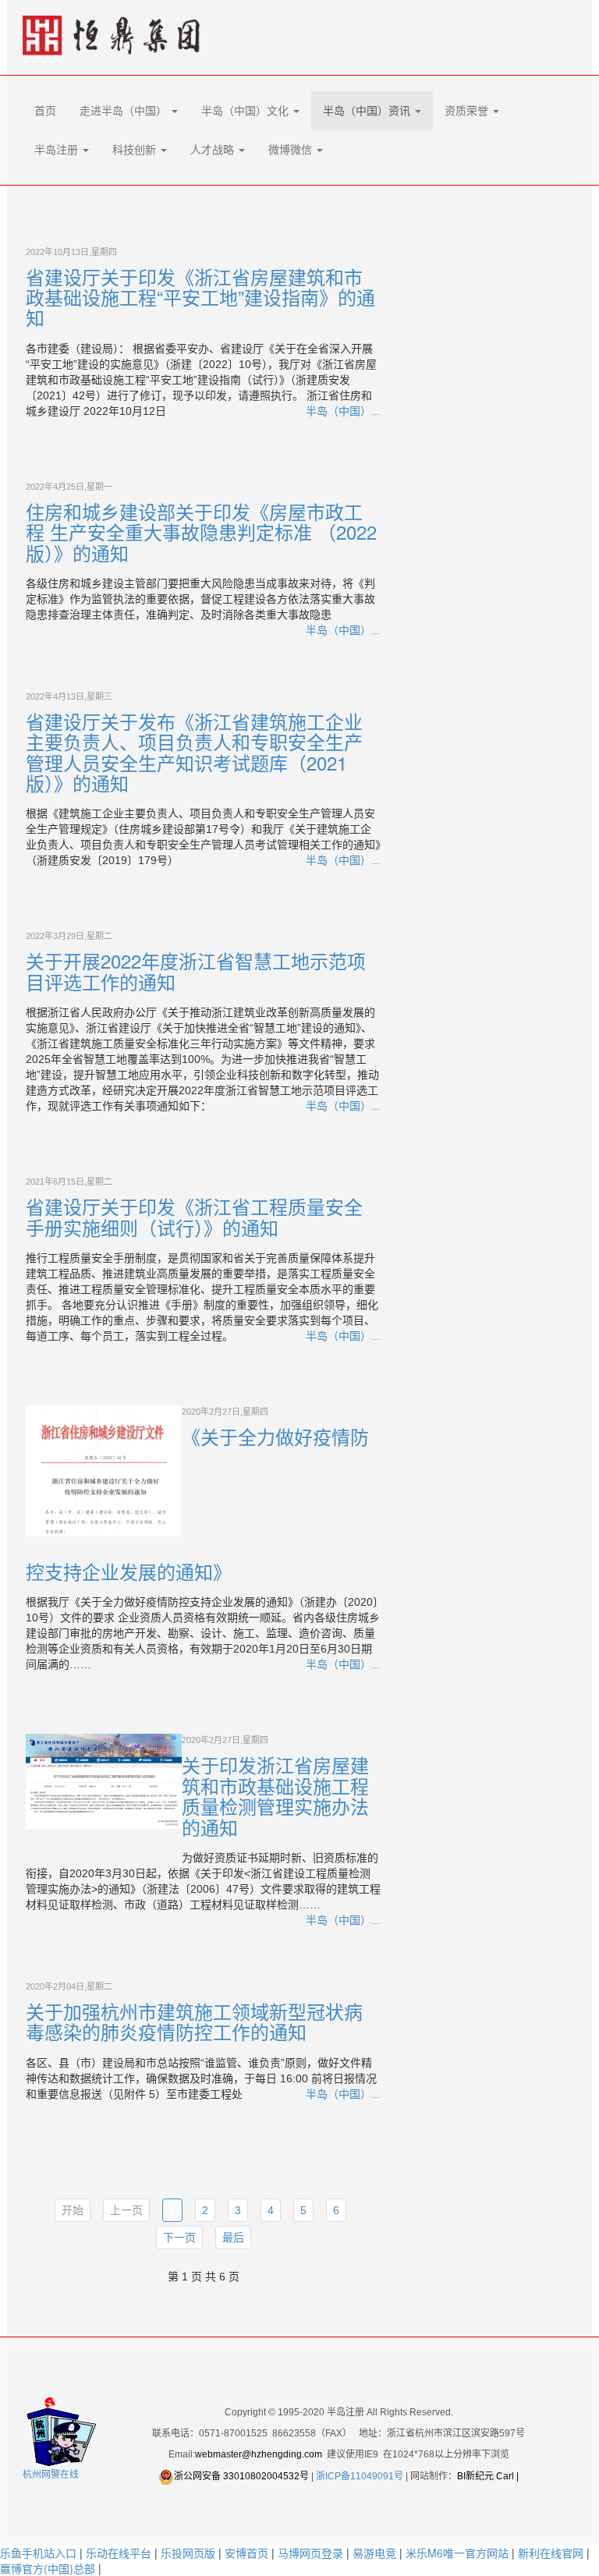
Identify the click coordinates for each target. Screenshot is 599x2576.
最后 (233, 2238)
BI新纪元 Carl (486, 2477)
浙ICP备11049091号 (360, 2477)
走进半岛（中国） (125, 111)
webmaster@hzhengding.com (259, 2454)
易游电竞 (374, 2553)
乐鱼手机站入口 (38, 2553)
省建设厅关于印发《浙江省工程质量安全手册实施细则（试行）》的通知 (194, 1216)
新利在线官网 (551, 2553)
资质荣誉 (468, 111)
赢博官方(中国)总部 (48, 2568)
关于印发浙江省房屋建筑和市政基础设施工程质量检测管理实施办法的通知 (275, 1795)
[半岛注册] (112, 35)
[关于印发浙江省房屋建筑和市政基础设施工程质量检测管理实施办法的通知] (104, 1781)
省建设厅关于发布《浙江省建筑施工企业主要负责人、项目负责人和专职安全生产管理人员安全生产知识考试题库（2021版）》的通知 (194, 752)
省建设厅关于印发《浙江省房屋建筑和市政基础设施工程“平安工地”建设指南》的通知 (200, 297)
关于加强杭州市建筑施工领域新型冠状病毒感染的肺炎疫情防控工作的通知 (194, 2021)
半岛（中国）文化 (246, 111)
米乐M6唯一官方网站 (457, 2553)
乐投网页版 (188, 2553)
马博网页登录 (310, 2553)
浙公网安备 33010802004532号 (241, 2477)
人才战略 (214, 150)
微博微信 (292, 150)
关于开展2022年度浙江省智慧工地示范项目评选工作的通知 (196, 971)
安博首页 (246, 2553)
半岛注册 (58, 150)
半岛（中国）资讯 (368, 111)
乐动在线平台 (119, 2553)
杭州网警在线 (51, 2475)
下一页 (179, 2238)
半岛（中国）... (343, 411)
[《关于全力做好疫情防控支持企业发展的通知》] (104, 1470)
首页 (45, 111)
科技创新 (136, 150)
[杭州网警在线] (62, 2429)
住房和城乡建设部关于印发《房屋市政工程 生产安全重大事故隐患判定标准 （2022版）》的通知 (201, 532)
